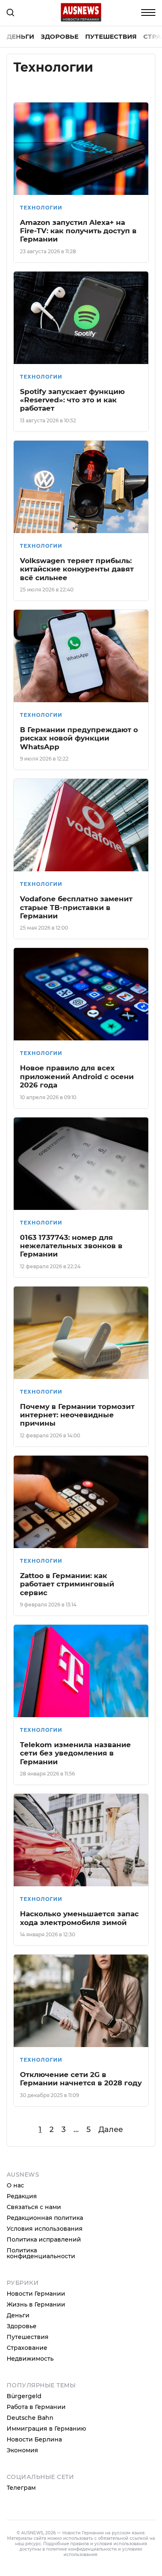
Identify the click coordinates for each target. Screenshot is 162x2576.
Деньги (20, 36)
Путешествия (111, 36)
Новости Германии (36, 2294)
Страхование (27, 2348)
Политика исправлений (44, 2239)
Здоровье (60, 36)
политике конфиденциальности (81, 2549)
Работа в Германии (36, 2407)
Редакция (22, 2196)
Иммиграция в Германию (46, 2429)
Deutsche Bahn (30, 2418)
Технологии (41, 208)
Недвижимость (30, 2359)
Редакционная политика (45, 2218)
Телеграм (21, 2488)
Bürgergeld (24, 2396)
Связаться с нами (34, 2207)
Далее (111, 2130)
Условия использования (45, 2229)
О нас (15, 2185)
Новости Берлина (34, 2439)
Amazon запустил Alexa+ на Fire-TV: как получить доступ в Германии (78, 231)
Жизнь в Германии (36, 2304)
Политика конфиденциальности (41, 2253)
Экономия (22, 2450)
